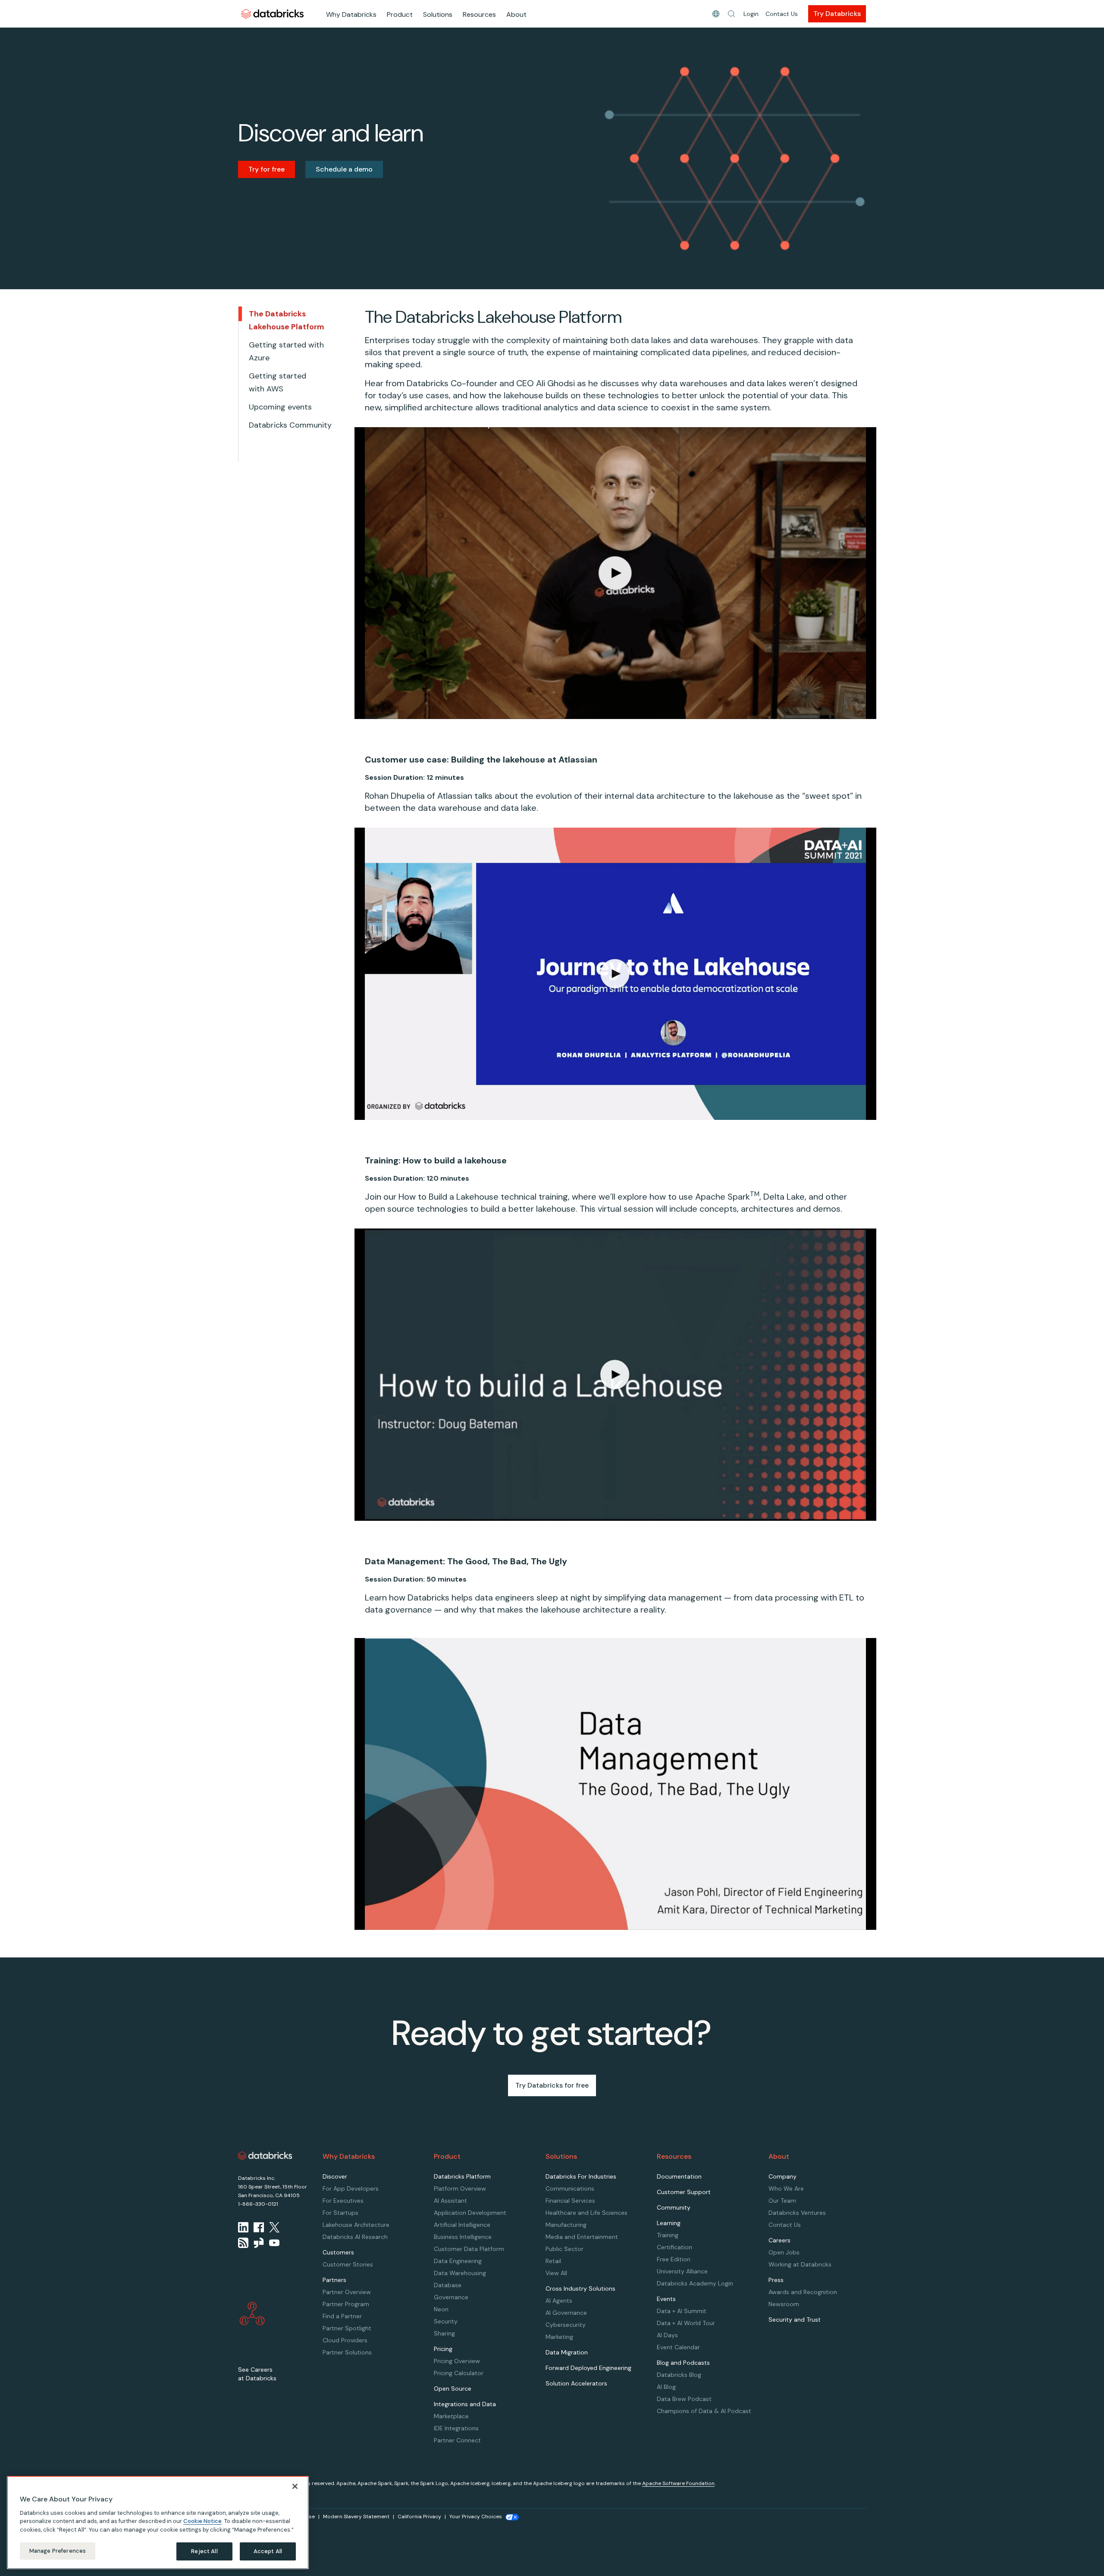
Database (448, 2285)
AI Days (667, 2335)
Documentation (679, 2176)
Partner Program (346, 2304)
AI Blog (666, 2387)
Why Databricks (351, 14)
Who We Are (786, 2188)
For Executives (343, 2201)
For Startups (340, 2213)
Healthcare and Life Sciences (586, 2213)
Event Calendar (678, 2347)
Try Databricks (837, 14)
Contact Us (782, 14)
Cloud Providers (345, 2340)
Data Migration (567, 2352)
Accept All (268, 2551)
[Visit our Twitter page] (274, 2227)
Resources (479, 14)
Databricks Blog (679, 2375)
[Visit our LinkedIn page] (243, 2227)
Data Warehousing (460, 2273)
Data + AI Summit (682, 2311)
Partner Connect (457, 2440)
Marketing (559, 2337)
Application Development (470, 2213)
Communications (570, 2188)
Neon (441, 2309)
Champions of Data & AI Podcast (704, 2411)
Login (751, 14)
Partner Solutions (347, 2352)
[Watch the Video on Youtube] (274, 2243)
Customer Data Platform (469, 2249)
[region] (158, 2523)
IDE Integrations (456, 2428)
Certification (674, 2247)
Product (400, 14)
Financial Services (570, 2201)
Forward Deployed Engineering (588, 2368)
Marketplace (451, 2416)
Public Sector (565, 2249)
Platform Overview (460, 2188)
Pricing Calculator (459, 2373)
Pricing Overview (457, 2361)
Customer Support (684, 2192)
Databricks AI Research (355, 2237)
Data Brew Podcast (684, 2399)
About (516, 14)
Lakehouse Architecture (356, 2225)
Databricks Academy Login (695, 2283)
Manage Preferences (58, 2551)
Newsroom (784, 2304)
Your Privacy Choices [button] (476, 2517)
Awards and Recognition (803, 2292)
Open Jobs (784, 2252)
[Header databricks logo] (273, 14)
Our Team (782, 2201)
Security (446, 2321)
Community (674, 2207)
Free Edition (674, 2259)
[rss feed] (243, 2243)
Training (668, 2235)
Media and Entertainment (582, 2237)
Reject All (204, 2551)
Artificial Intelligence (462, 2225)
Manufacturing (566, 2225)
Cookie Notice (202, 2521)
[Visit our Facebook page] (259, 2227)
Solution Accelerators (576, 2383)
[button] (731, 14)
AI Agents (559, 2301)
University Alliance (682, 2271)
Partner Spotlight (347, 2328)
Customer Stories (348, 2264)
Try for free (267, 169)
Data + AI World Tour (686, 2323)
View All (556, 2273)
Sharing (444, 2333)
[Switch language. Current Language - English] (716, 14)
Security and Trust (795, 2320)
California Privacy (419, 2517)
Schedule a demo (344, 169)
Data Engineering (458, 2261)
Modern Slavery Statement (356, 2517)
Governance (451, 2297)
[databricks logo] (265, 2156)
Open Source (453, 2388)
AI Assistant (450, 2201)
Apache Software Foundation (678, 2483)
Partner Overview (347, 2292)
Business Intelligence (463, 2237)
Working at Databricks (800, 2264)
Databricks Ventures (797, 2213)
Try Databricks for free (552, 2085)
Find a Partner (342, 2316)
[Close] (295, 2486)
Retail (553, 2261)
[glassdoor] (259, 2243)
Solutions (438, 14)
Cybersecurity (566, 2325)
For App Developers (351, 2188)
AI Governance (566, 2313)
